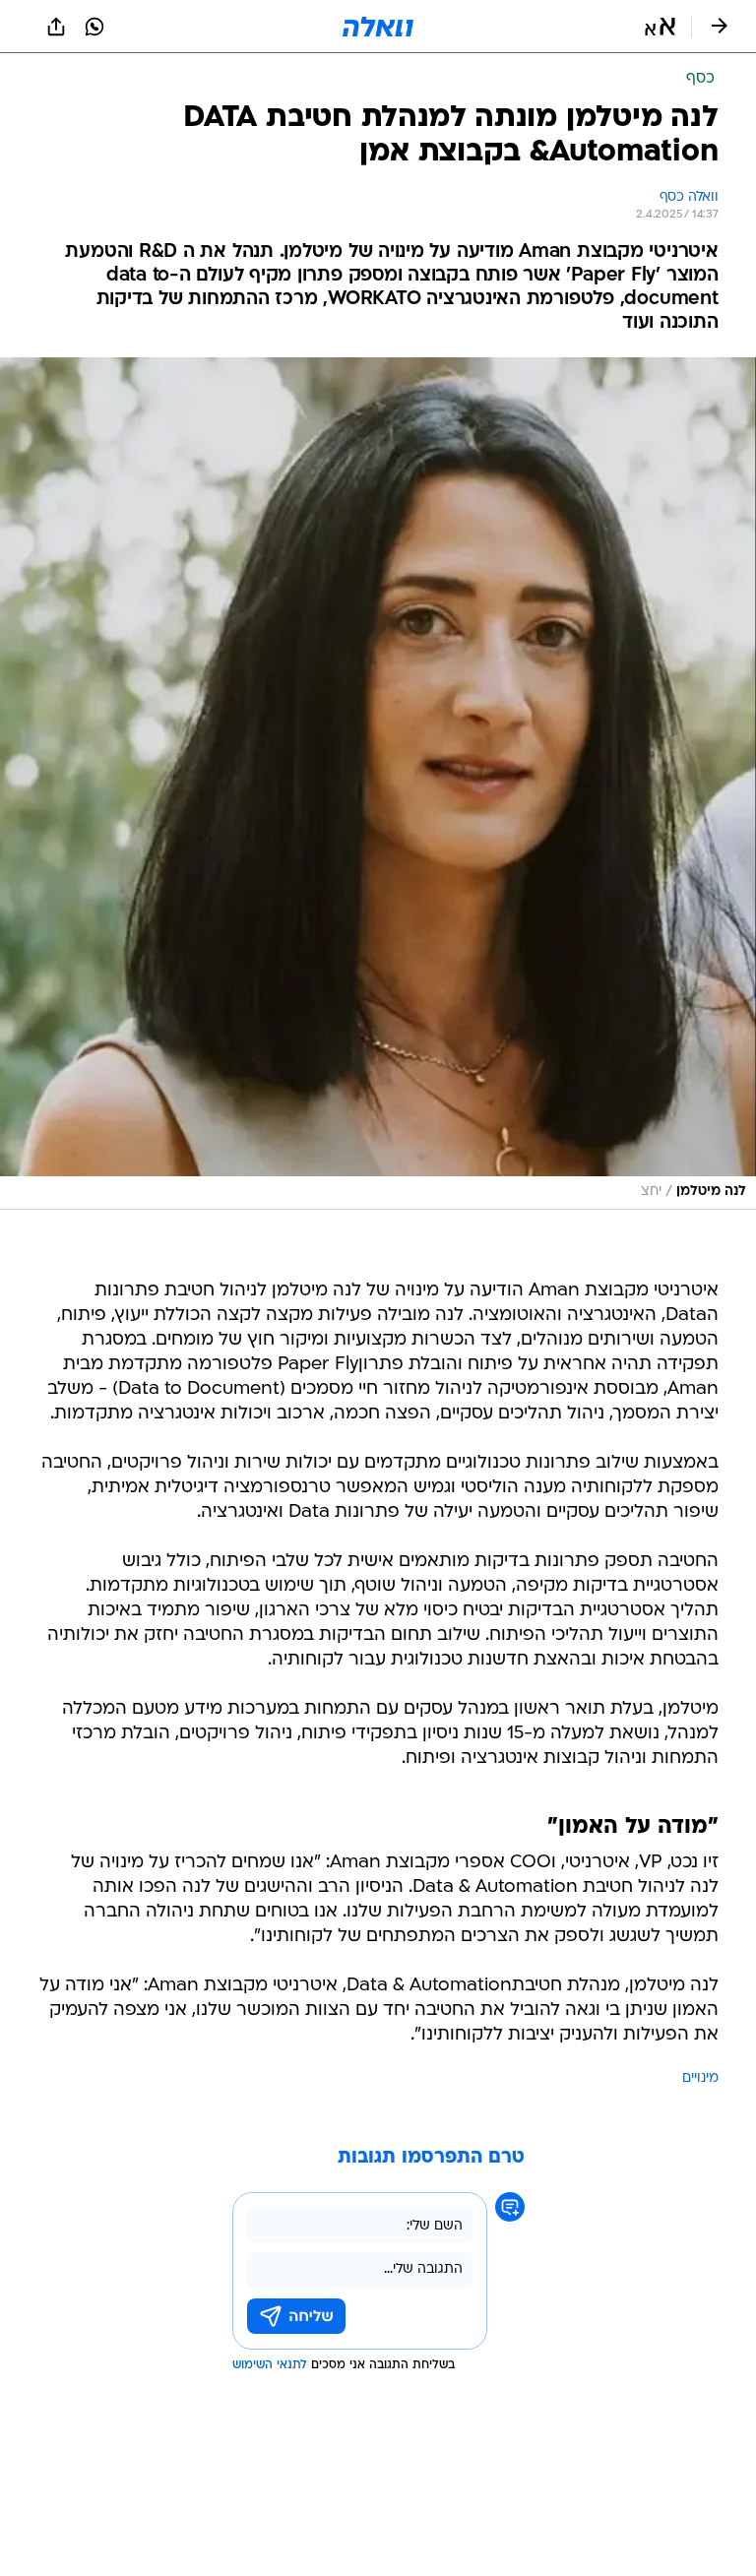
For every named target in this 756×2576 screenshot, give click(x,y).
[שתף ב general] (56, 27)
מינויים (700, 2078)
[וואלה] (378, 27)
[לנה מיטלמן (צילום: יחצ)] (378, 784)
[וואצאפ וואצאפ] (94, 27)
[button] (660, 27)
